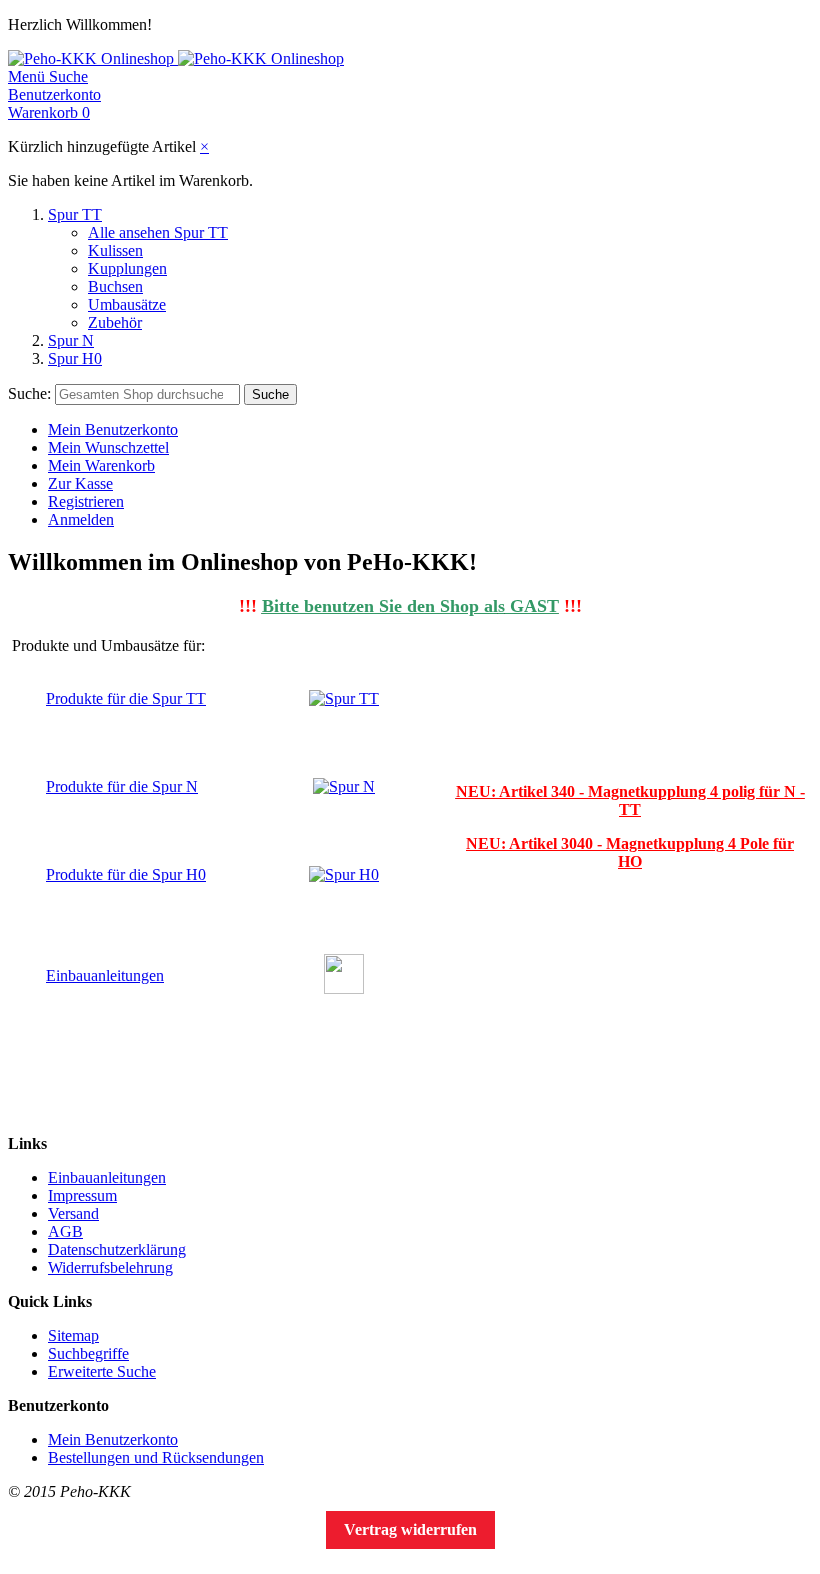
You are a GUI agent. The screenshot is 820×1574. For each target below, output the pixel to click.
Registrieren (86, 501)
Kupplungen (127, 268)
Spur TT (75, 214)
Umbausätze (127, 304)
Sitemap (73, 1335)
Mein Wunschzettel (108, 447)
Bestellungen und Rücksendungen (156, 1457)
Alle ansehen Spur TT (158, 232)
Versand (73, 1213)
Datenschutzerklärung (117, 1249)
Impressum (82, 1195)
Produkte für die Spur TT (126, 698)
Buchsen (115, 286)
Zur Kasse (80, 483)
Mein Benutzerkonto (113, 429)
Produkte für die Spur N (122, 786)
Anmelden (81, 519)
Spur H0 (75, 358)
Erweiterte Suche (102, 1371)
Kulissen (115, 250)
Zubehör (115, 322)
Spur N (71, 340)
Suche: (29, 393)
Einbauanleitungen (105, 975)
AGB (65, 1231)
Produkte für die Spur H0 (126, 874)
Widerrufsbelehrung (110, 1267)
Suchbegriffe (88, 1353)
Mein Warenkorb (101, 465)
